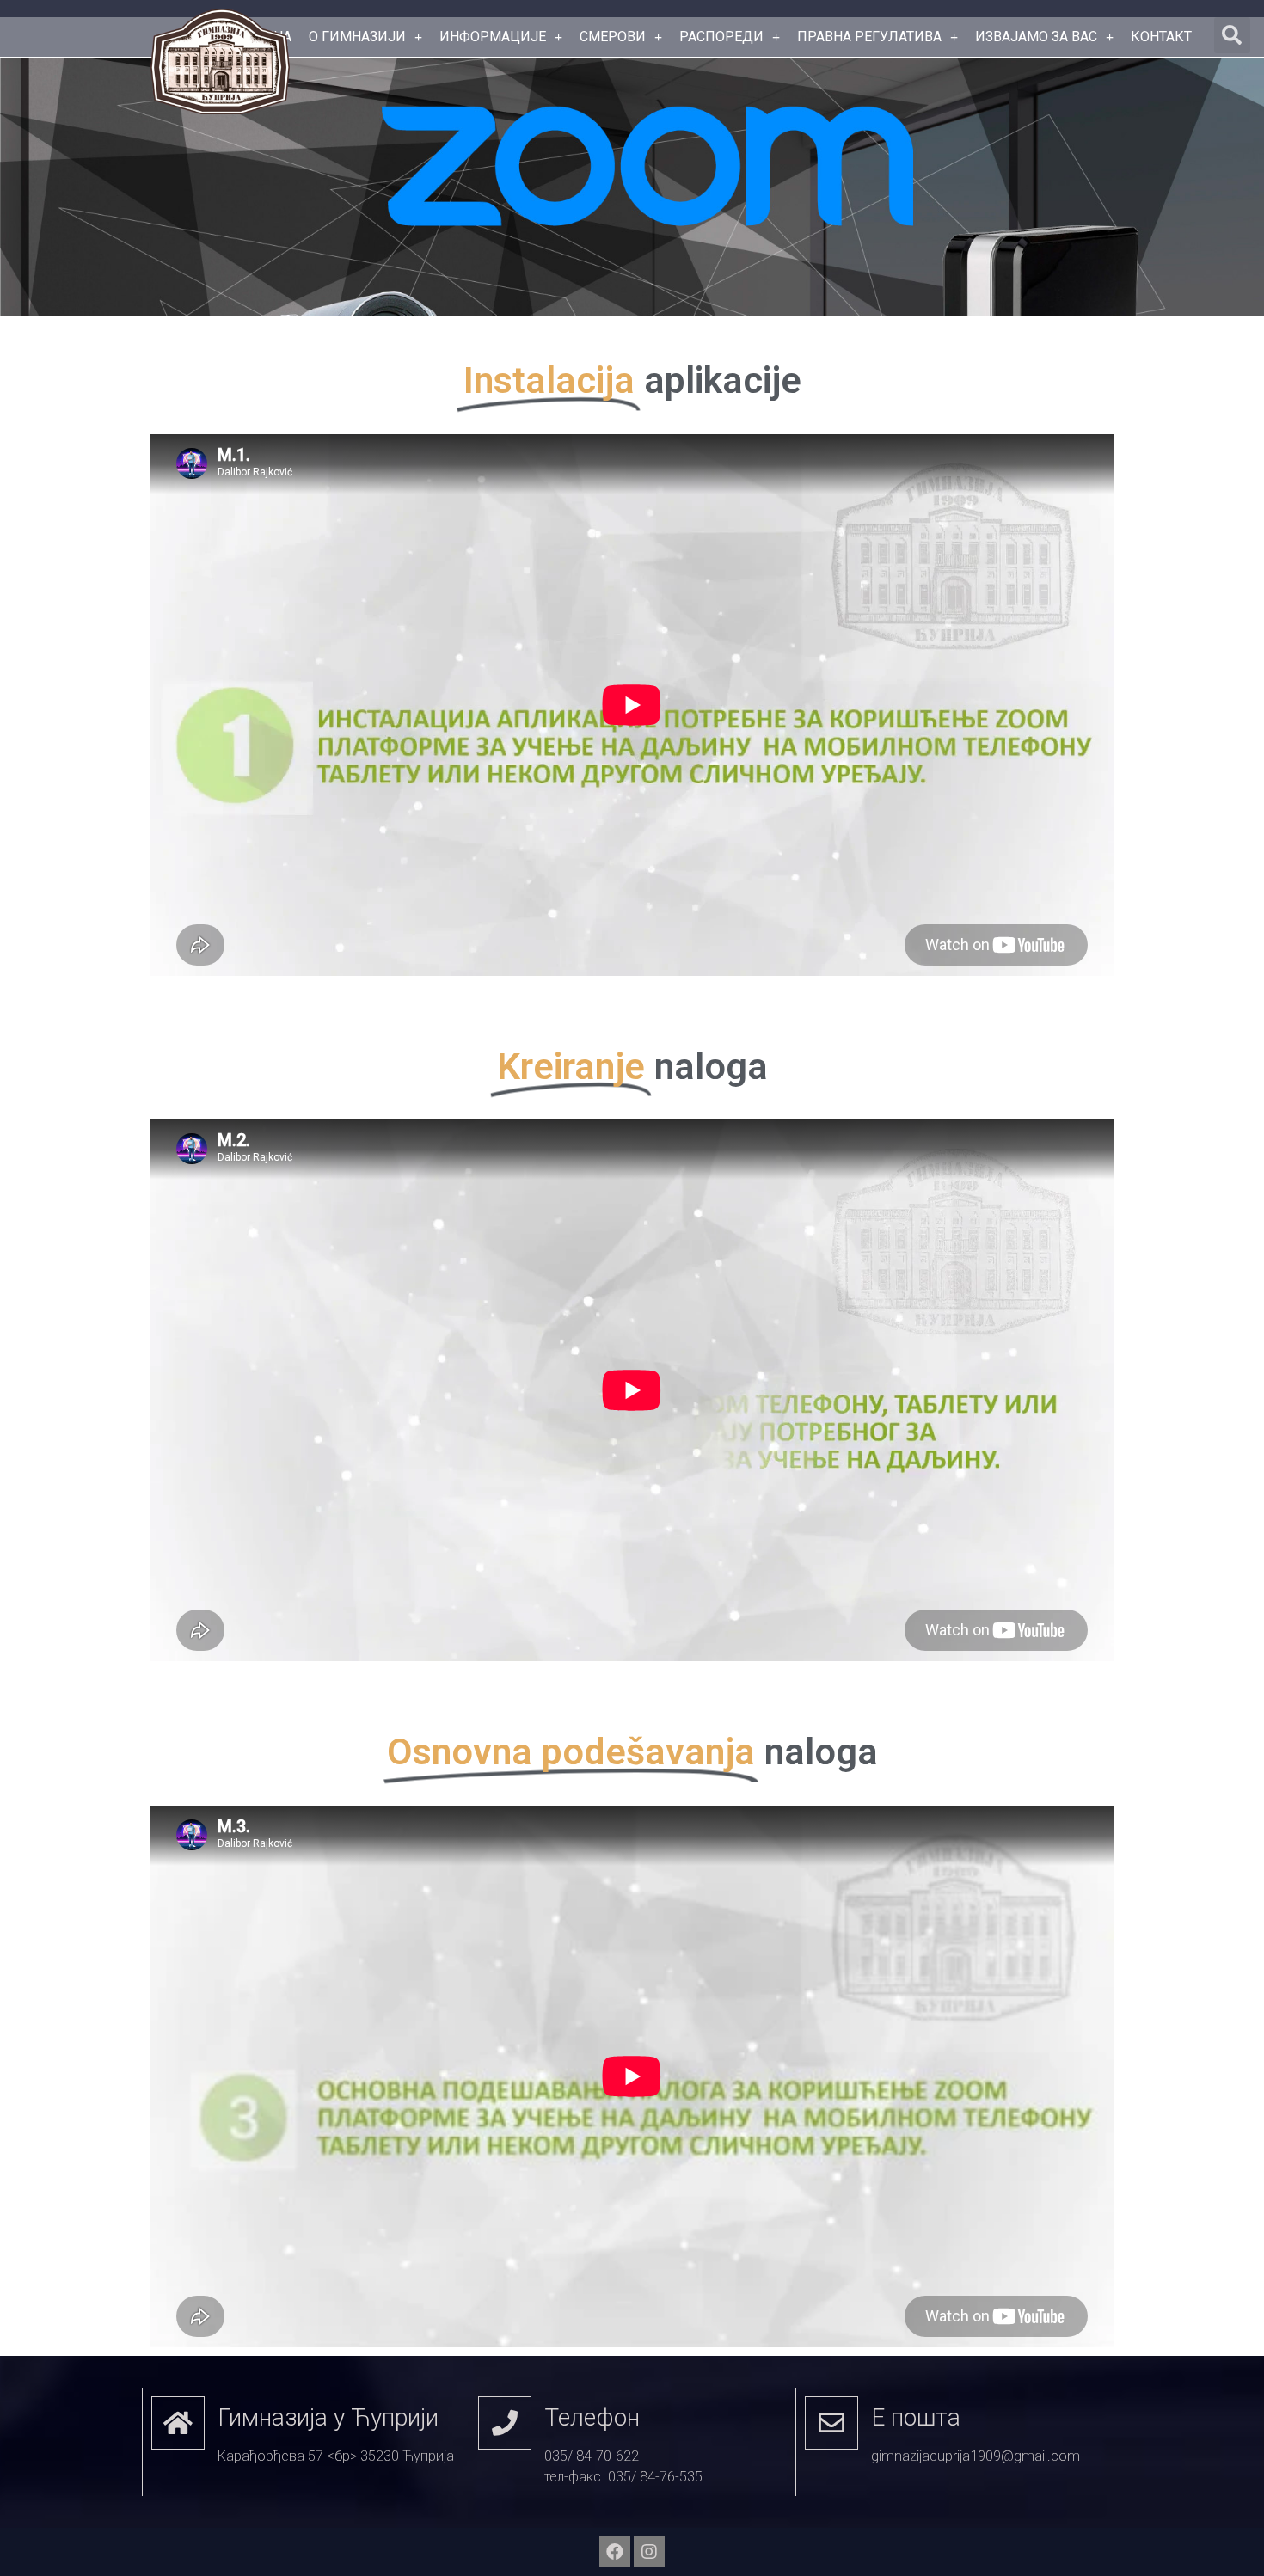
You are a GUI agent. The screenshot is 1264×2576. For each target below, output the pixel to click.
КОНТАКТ (1161, 37)
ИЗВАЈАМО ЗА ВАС (1036, 37)
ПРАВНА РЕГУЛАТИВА (869, 37)
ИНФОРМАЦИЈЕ (493, 37)
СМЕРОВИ (613, 37)
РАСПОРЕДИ (721, 37)
